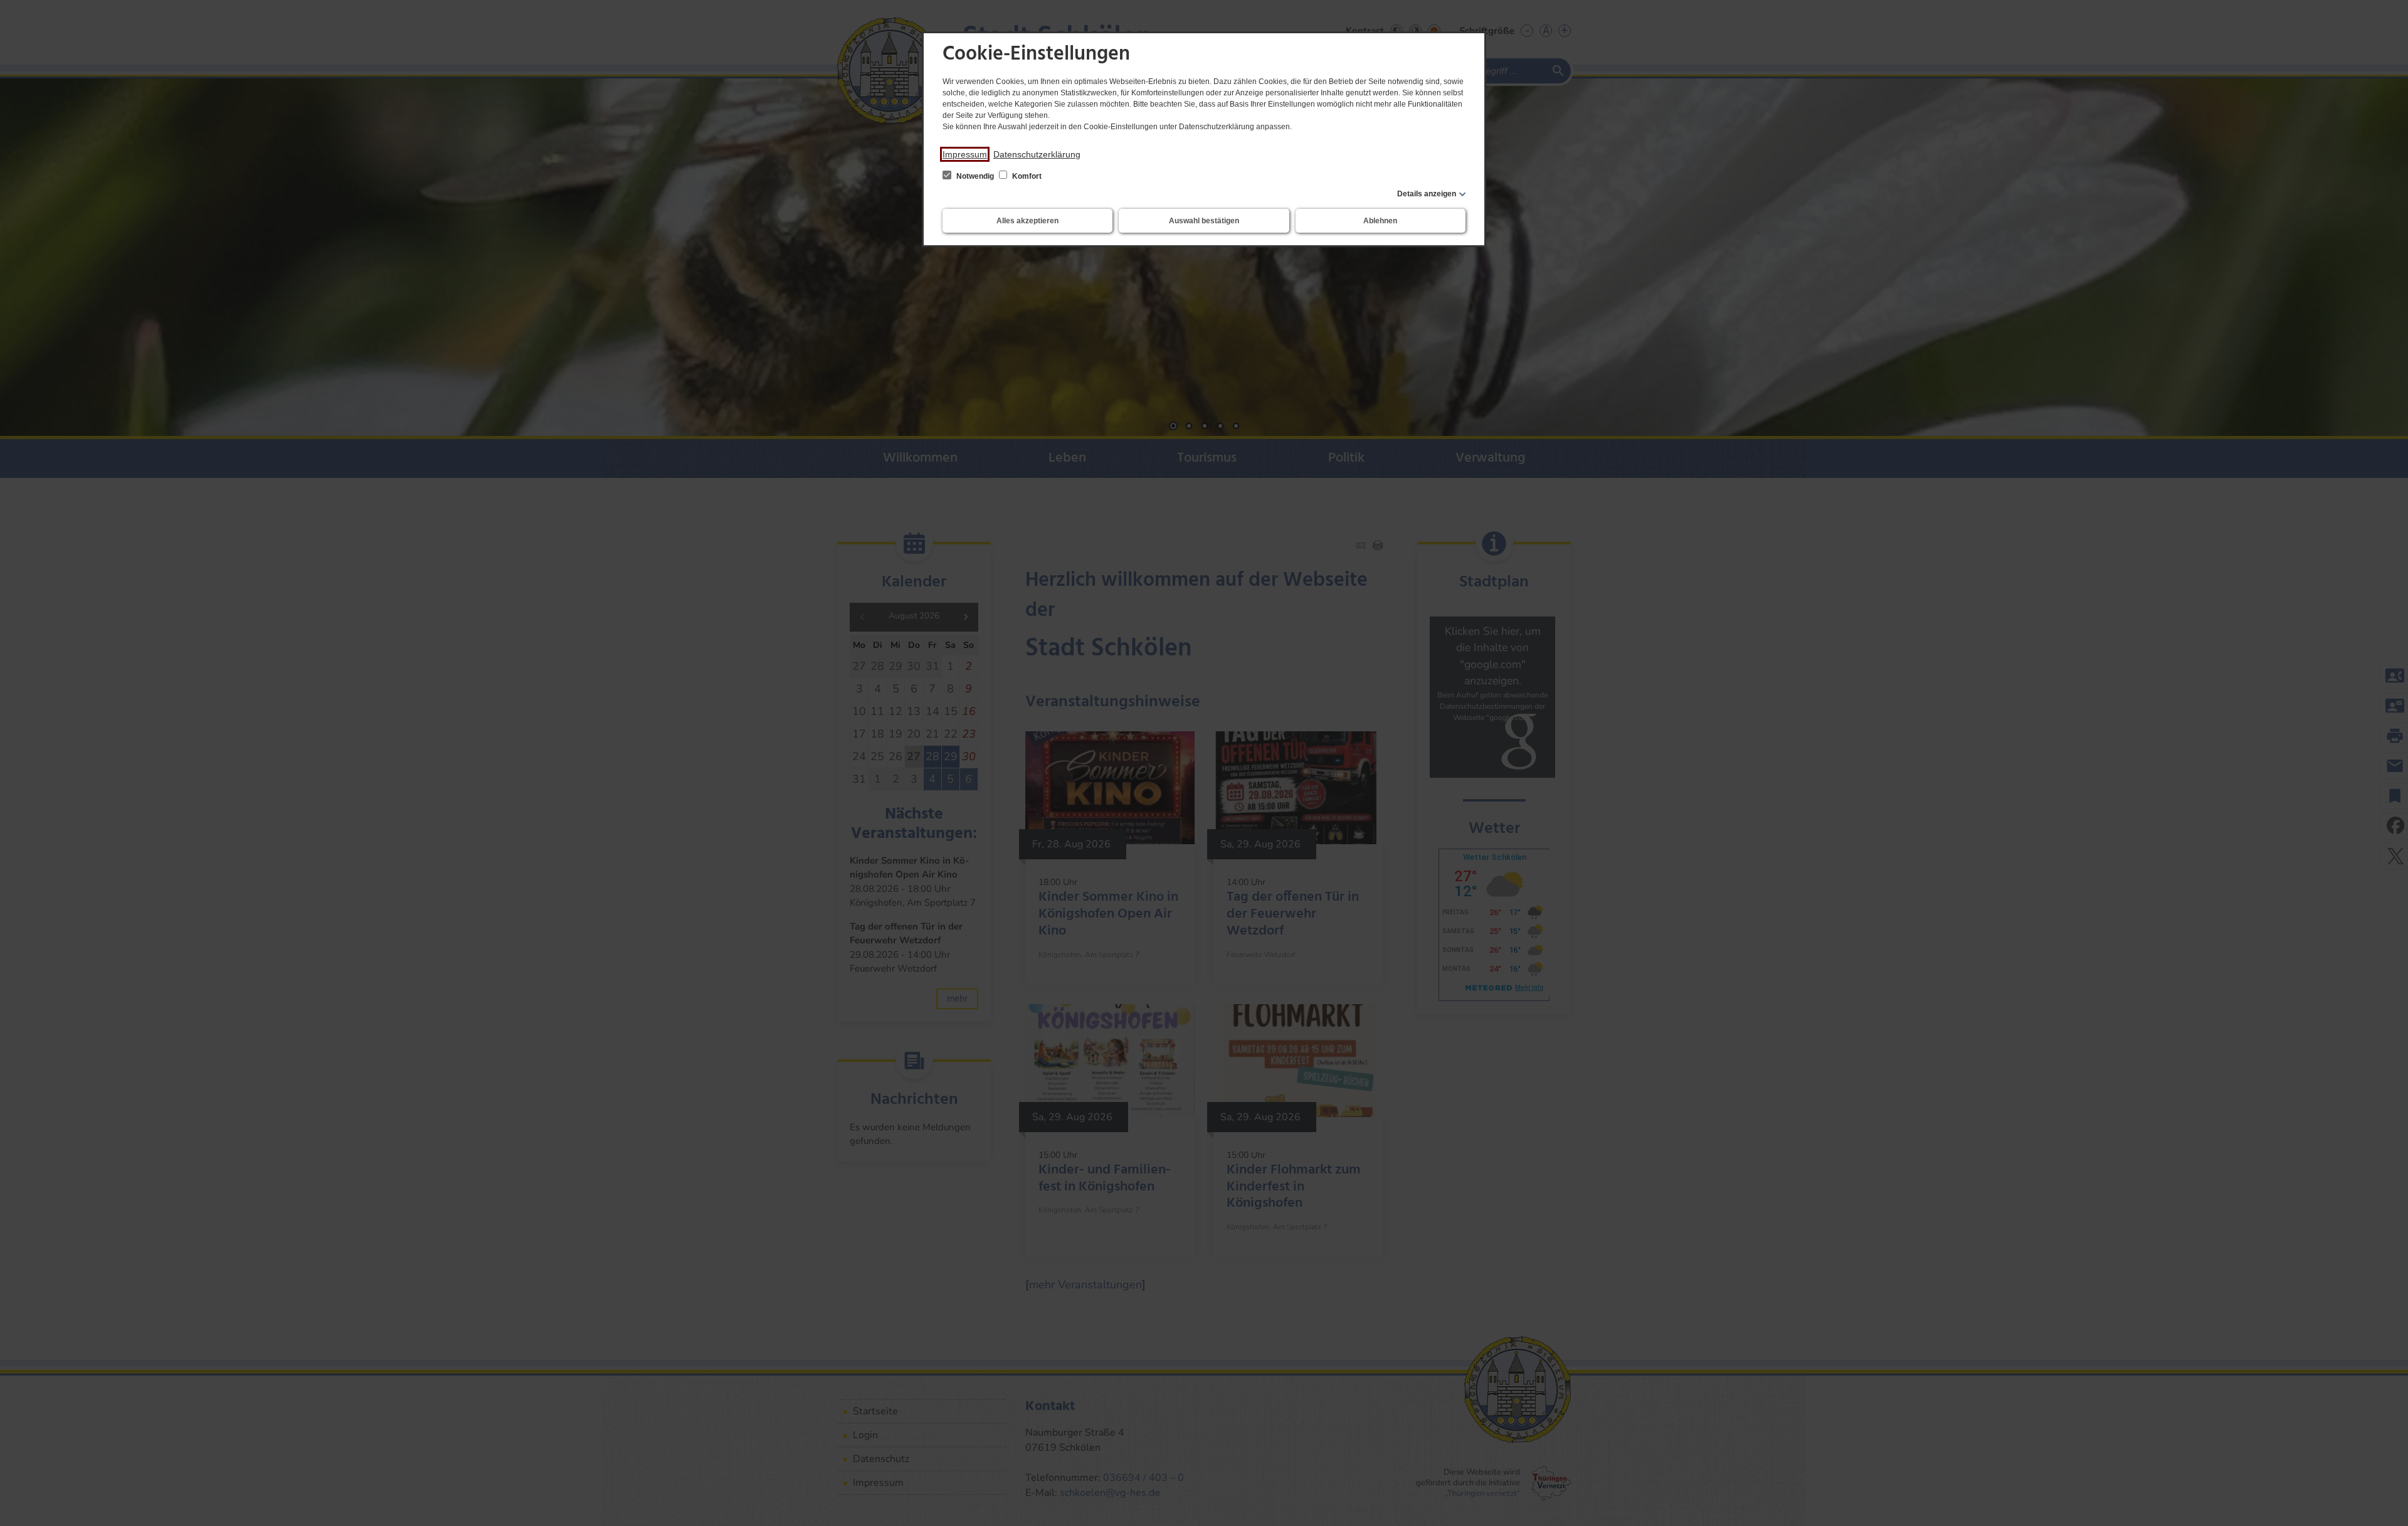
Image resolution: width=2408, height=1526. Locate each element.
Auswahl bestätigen (1204, 221)
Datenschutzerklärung (1037, 154)
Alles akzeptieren (1027, 221)
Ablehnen (1380, 221)
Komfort (1026, 176)
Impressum (965, 154)
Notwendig (975, 176)
